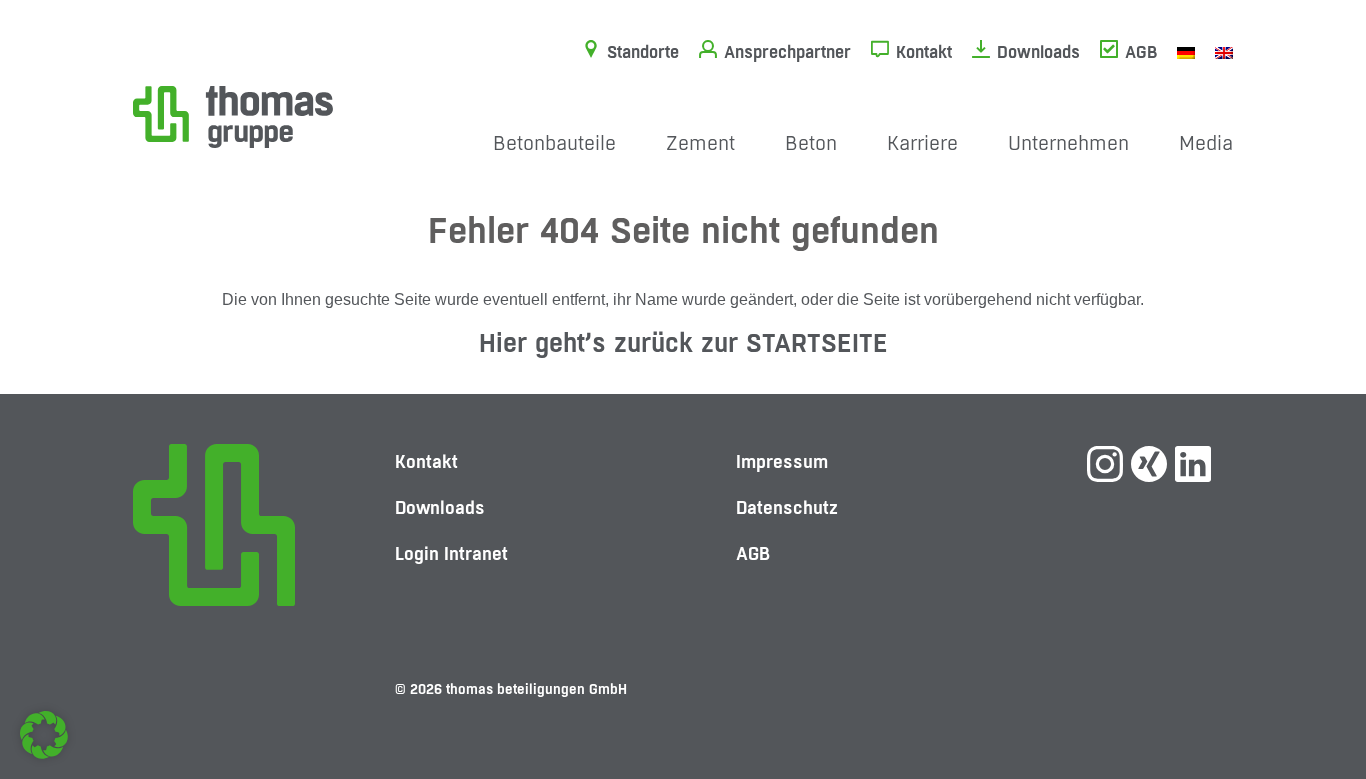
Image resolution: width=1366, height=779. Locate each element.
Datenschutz (787, 507)
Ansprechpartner (787, 52)
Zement (700, 143)
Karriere (922, 143)
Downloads (1038, 52)
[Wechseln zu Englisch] (1224, 52)
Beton (811, 143)
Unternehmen (1068, 143)
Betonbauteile (554, 143)
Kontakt (924, 52)
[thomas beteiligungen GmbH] (233, 115)
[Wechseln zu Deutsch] (1186, 52)
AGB (1141, 52)
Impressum (782, 461)
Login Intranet (451, 553)
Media (1206, 143)
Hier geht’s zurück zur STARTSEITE (683, 342)
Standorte (643, 52)
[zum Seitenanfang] (1311, 694)
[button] (44, 735)
